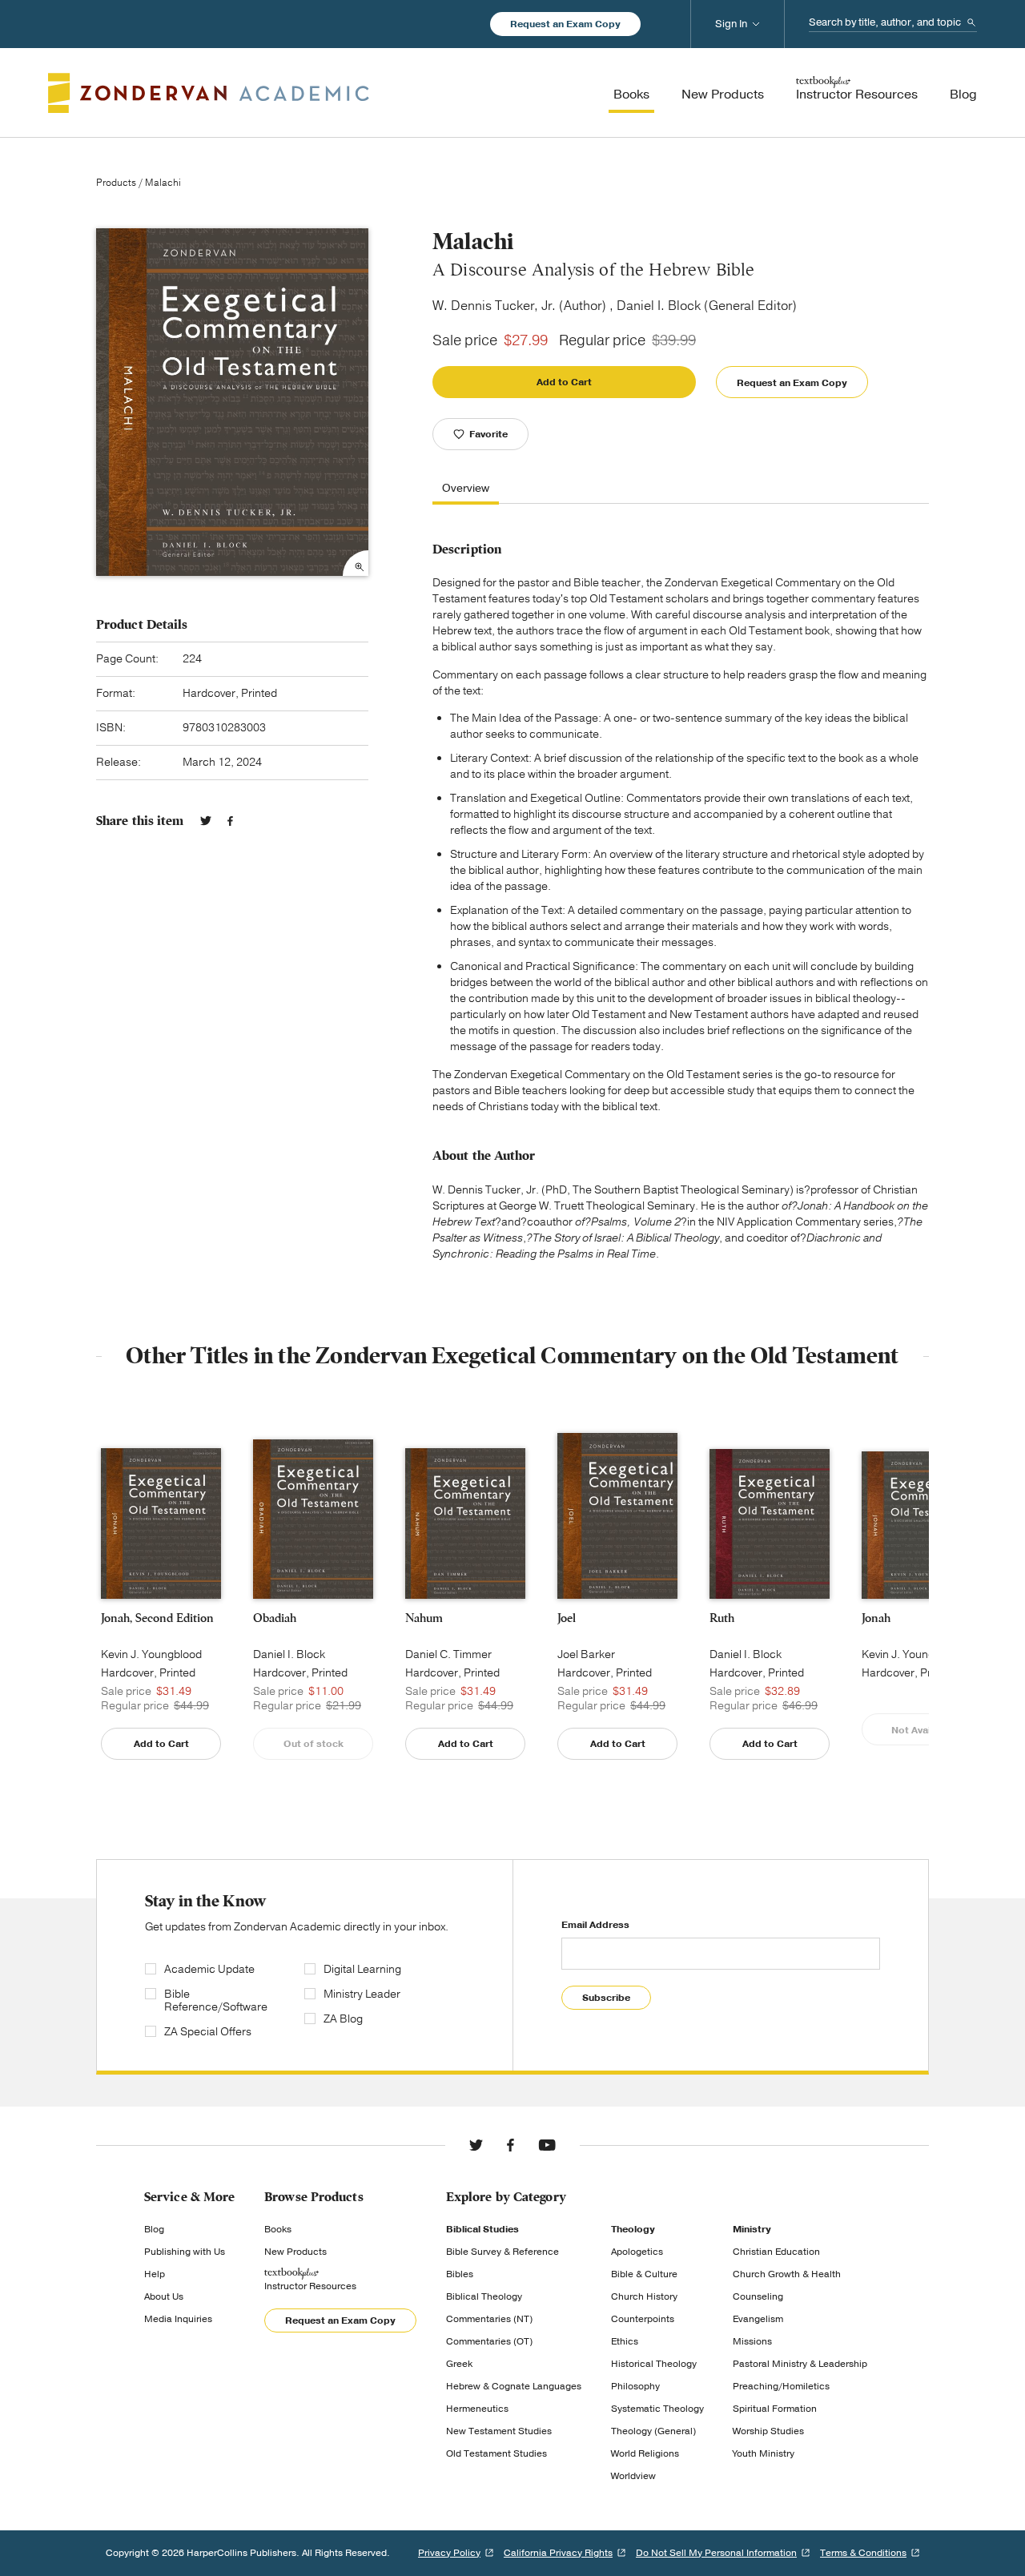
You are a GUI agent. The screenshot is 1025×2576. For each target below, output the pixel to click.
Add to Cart (564, 382)
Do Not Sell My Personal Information (716, 2553)
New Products (295, 2252)
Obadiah (275, 1618)
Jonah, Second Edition (157, 1618)
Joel (567, 1618)
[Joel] (617, 1516)
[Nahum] (465, 1523)
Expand (356, 563)
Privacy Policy (449, 2553)
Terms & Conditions (863, 2553)
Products (116, 183)
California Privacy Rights (558, 2553)
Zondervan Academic (209, 93)
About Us (164, 2296)
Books (278, 2229)
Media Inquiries (178, 2319)
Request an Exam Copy (565, 24)
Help (155, 2274)
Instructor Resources (310, 2286)
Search (971, 22)
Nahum (424, 1618)
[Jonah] (922, 1525)
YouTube (547, 2145)
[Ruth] (770, 1524)
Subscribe (606, 1998)
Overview (466, 489)
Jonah (876, 1618)
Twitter (206, 821)
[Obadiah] (313, 1519)
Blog (154, 2229)
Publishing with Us (185, 2252)
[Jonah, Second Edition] (161, 1523)
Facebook (230, 821)
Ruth (722, 1618)
